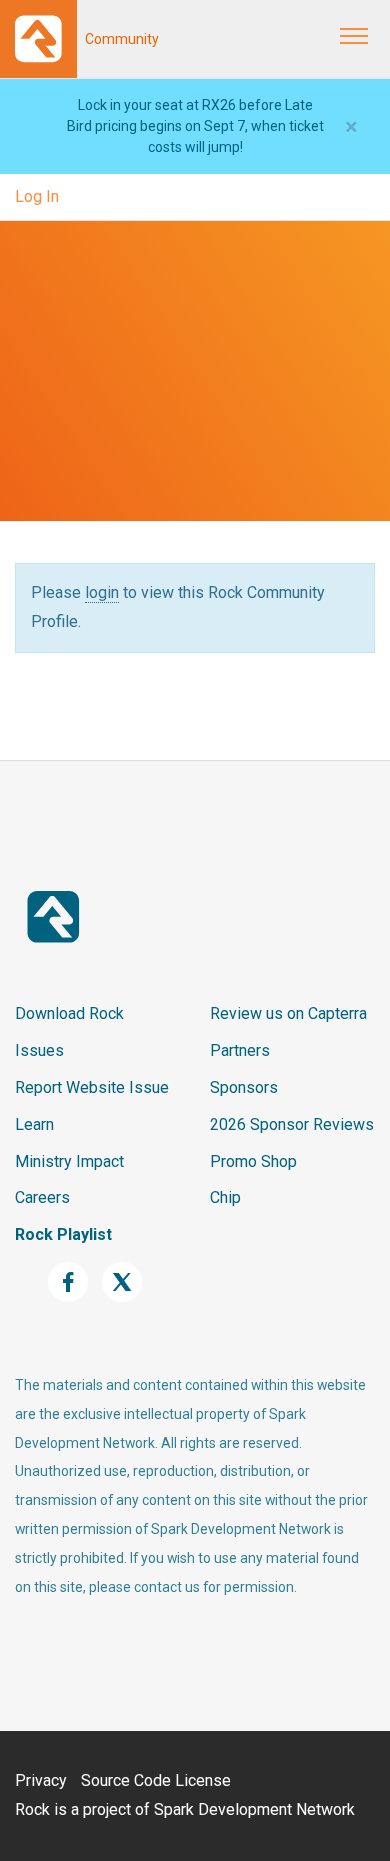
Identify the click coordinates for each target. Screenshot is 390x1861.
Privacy (41, 1780)
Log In (37, 196)
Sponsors (244, 1087)
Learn (34, 1124)
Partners (240, 1050)
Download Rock (69, 1013)
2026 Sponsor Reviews (292, 1124)
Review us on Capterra (288, 1013)
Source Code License (156, 1780)
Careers (42, 1197)
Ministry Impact (69, 1161)
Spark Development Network (254, 1809)
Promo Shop (253, 1161)
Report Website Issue (92, 1087)
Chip (225, 1197)
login (102, 592)
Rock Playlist (63, 1234)
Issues (39, 1050)
